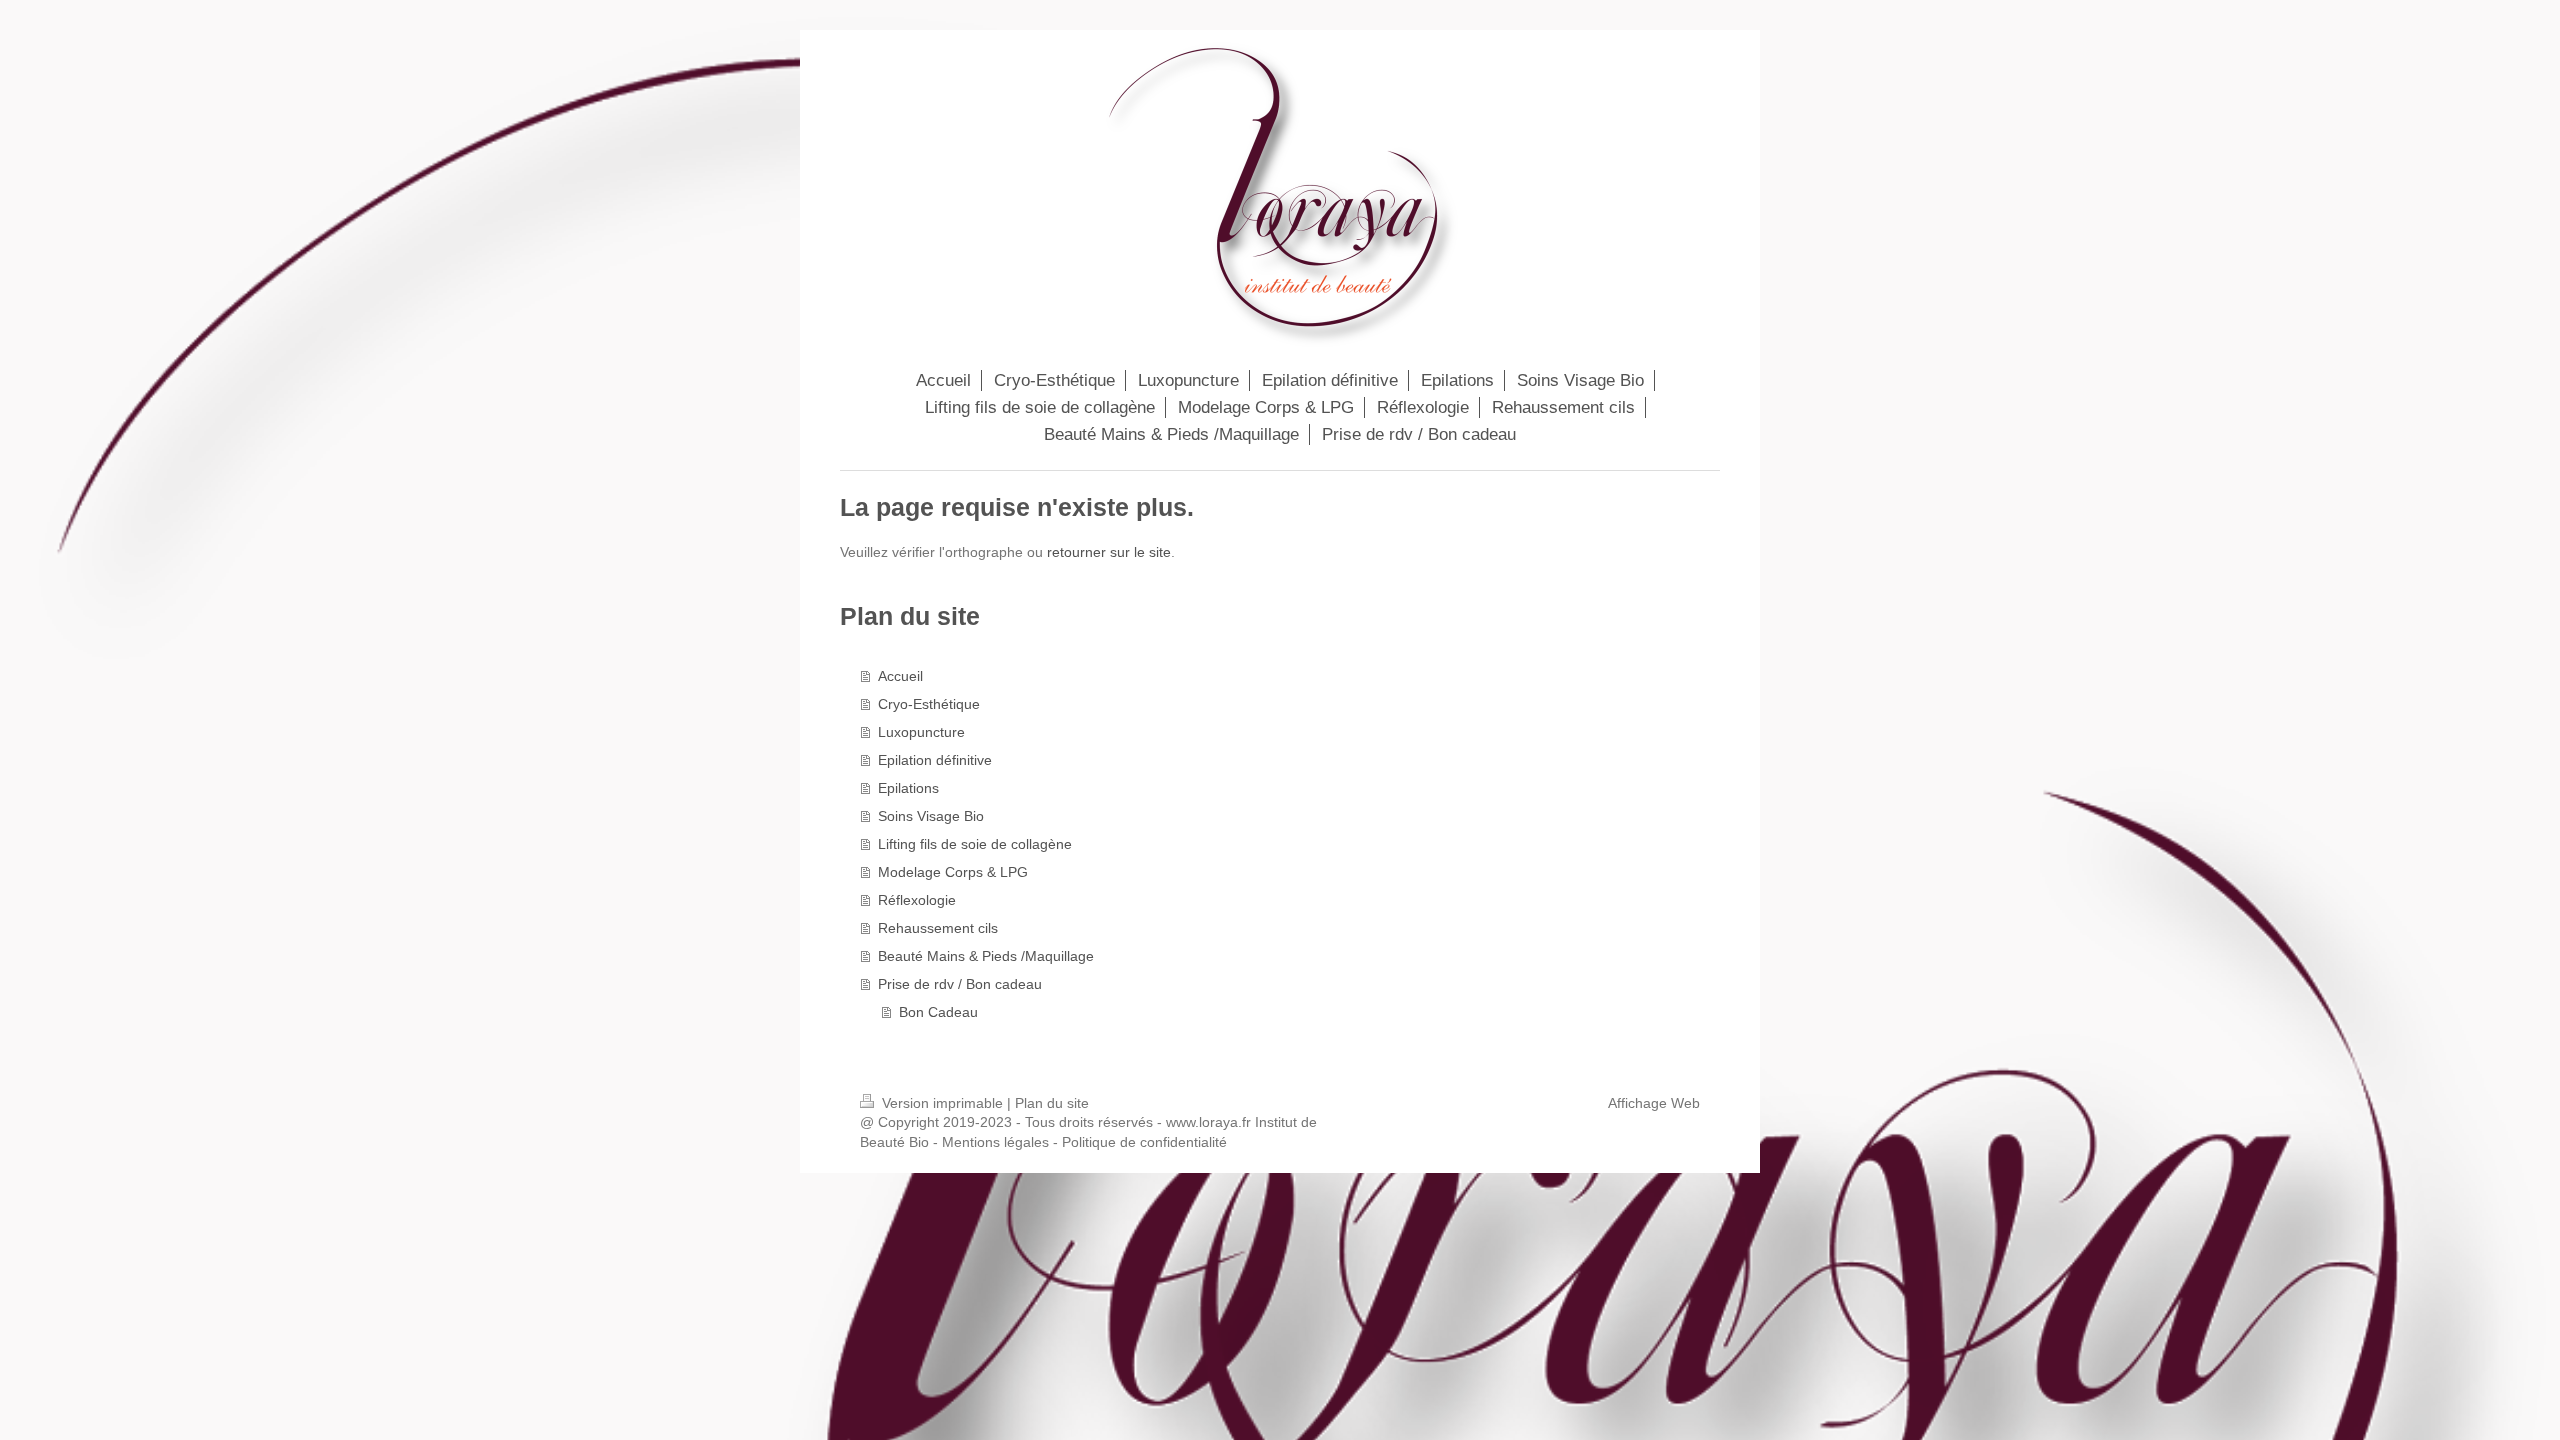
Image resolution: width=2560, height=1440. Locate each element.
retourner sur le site (1109, 552)
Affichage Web (1654, 1103)
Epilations (908, 788)
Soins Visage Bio (931, 816)
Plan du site (1052, 1103)
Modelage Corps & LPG (953, 872)
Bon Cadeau (938, 1012)
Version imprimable (942, 1103)
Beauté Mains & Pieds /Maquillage (986, 956)
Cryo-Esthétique (929, 704)
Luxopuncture (921, 732)
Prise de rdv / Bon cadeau (960, 984)
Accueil (900, 676)
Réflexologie (917, 900)
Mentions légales (995, 1142)
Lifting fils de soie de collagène (975, 844)
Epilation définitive (935, 760)
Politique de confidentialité (1144, 1142)
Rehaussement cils (938, 928)
